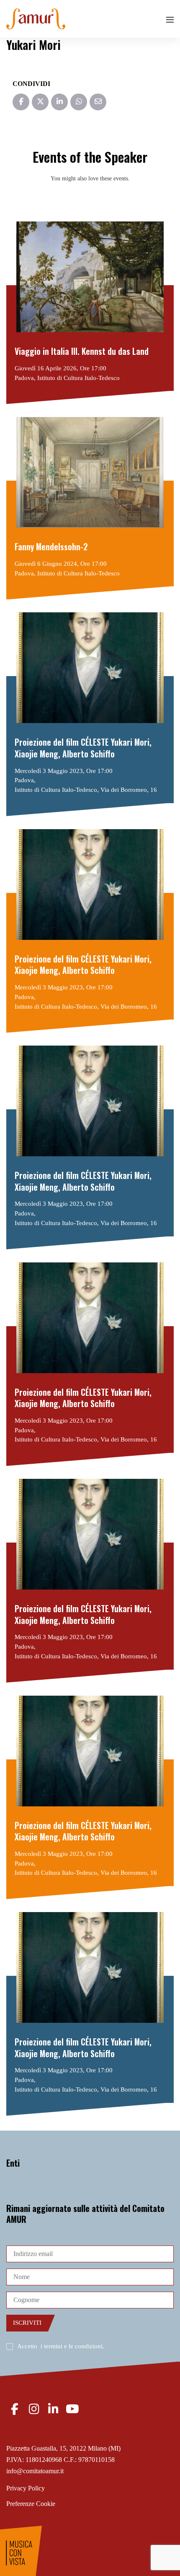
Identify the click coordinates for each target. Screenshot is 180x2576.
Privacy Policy (26, 2488)
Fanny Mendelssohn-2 (51, 547)
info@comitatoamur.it (35, 2471)
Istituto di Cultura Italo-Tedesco (78, 378)
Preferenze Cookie (31, 2504)
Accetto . (61, 2346)
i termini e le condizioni (72, 2346)
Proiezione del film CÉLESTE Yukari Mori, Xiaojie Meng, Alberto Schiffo (83, 748)
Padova (24, 378)
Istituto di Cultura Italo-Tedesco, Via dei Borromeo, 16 (86, 790)
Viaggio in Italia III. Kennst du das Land (82, 351)
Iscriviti (27, 2323)
